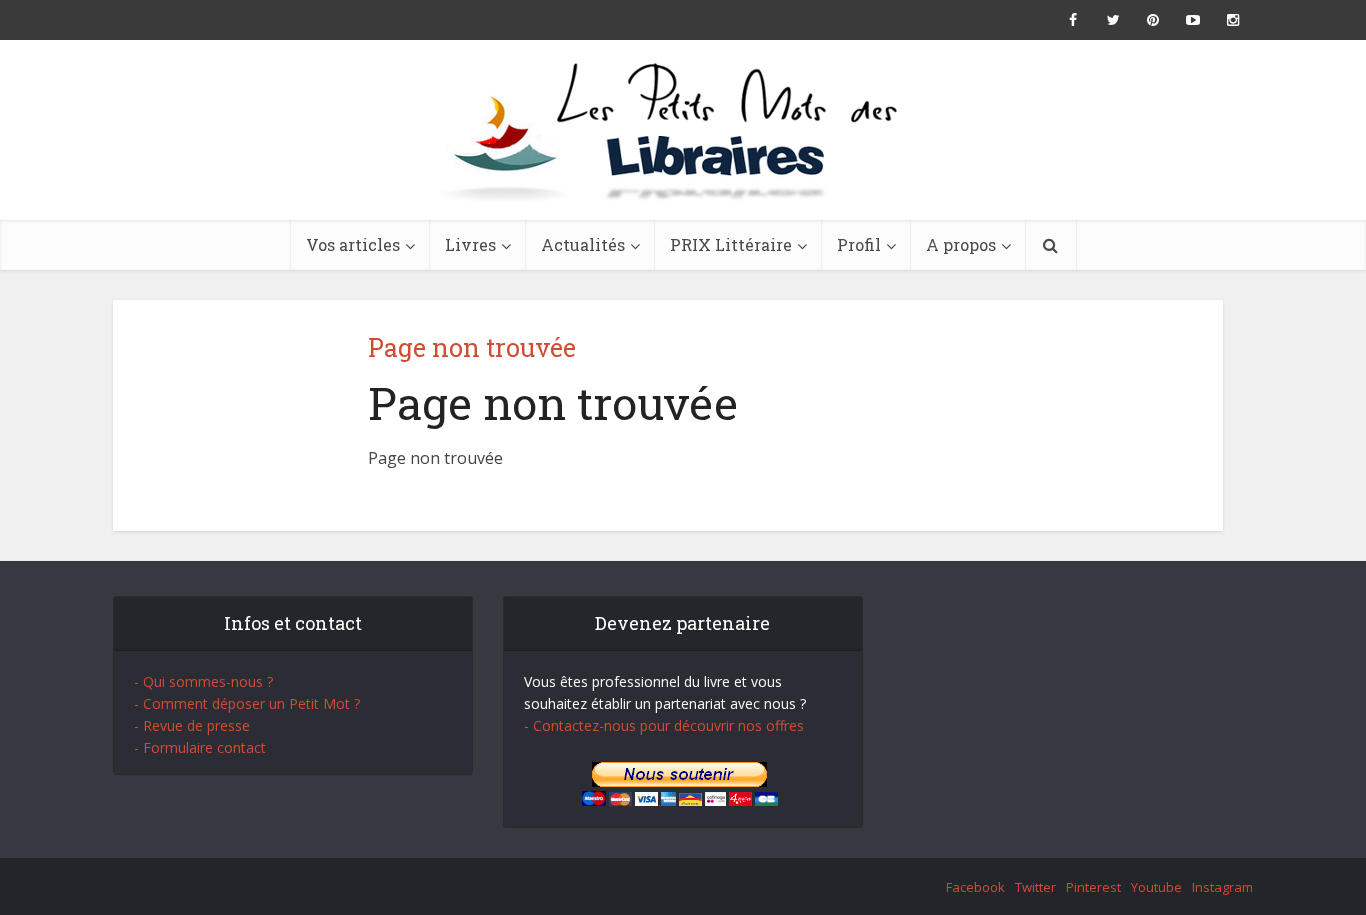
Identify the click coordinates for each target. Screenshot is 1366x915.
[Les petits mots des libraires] (683, 130)
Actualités (583, 244)
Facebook (975, 887)
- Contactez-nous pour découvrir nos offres (664, 725)
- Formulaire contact (200, 747)
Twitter (1035, 887)
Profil (859, 244)
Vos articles (353, 244)
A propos (961, 244)
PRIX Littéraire (731, 244)
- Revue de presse (192, 725)
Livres (470, 244)
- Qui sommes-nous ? (203, 681)
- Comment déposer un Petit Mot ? (247, 703)
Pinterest (1093, 887)
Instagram (1222, 887)
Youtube (1156, 887)
